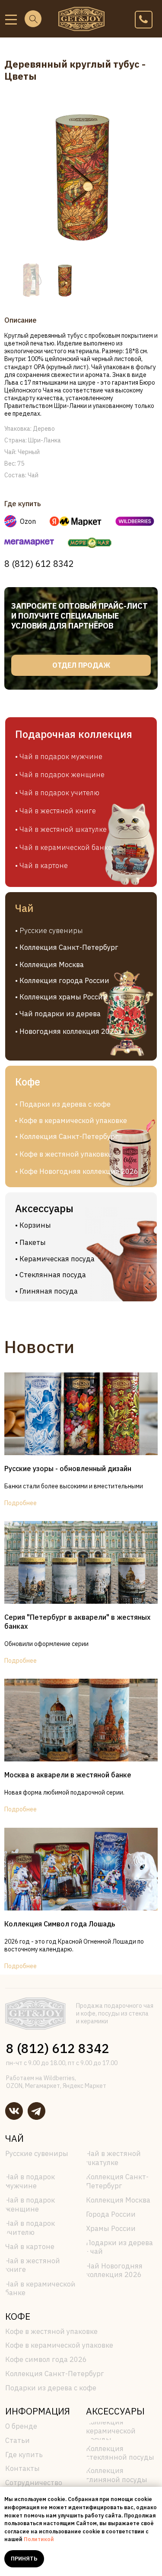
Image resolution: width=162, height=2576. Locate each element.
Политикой (39, 2539)
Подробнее (21, 1503)
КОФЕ (18, 2316)
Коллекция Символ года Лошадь (60, 1924)
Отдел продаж (81, 665)
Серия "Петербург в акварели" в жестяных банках (77, 1622)
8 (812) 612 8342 (39, 564)
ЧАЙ (14, 2138)
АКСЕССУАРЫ (115, 2411)
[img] (11, 20)
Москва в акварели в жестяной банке (68, 1775)
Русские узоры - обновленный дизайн (68, 1468)
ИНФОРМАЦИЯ (38, 2411)
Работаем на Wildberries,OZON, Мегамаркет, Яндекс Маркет (56, 2082)
